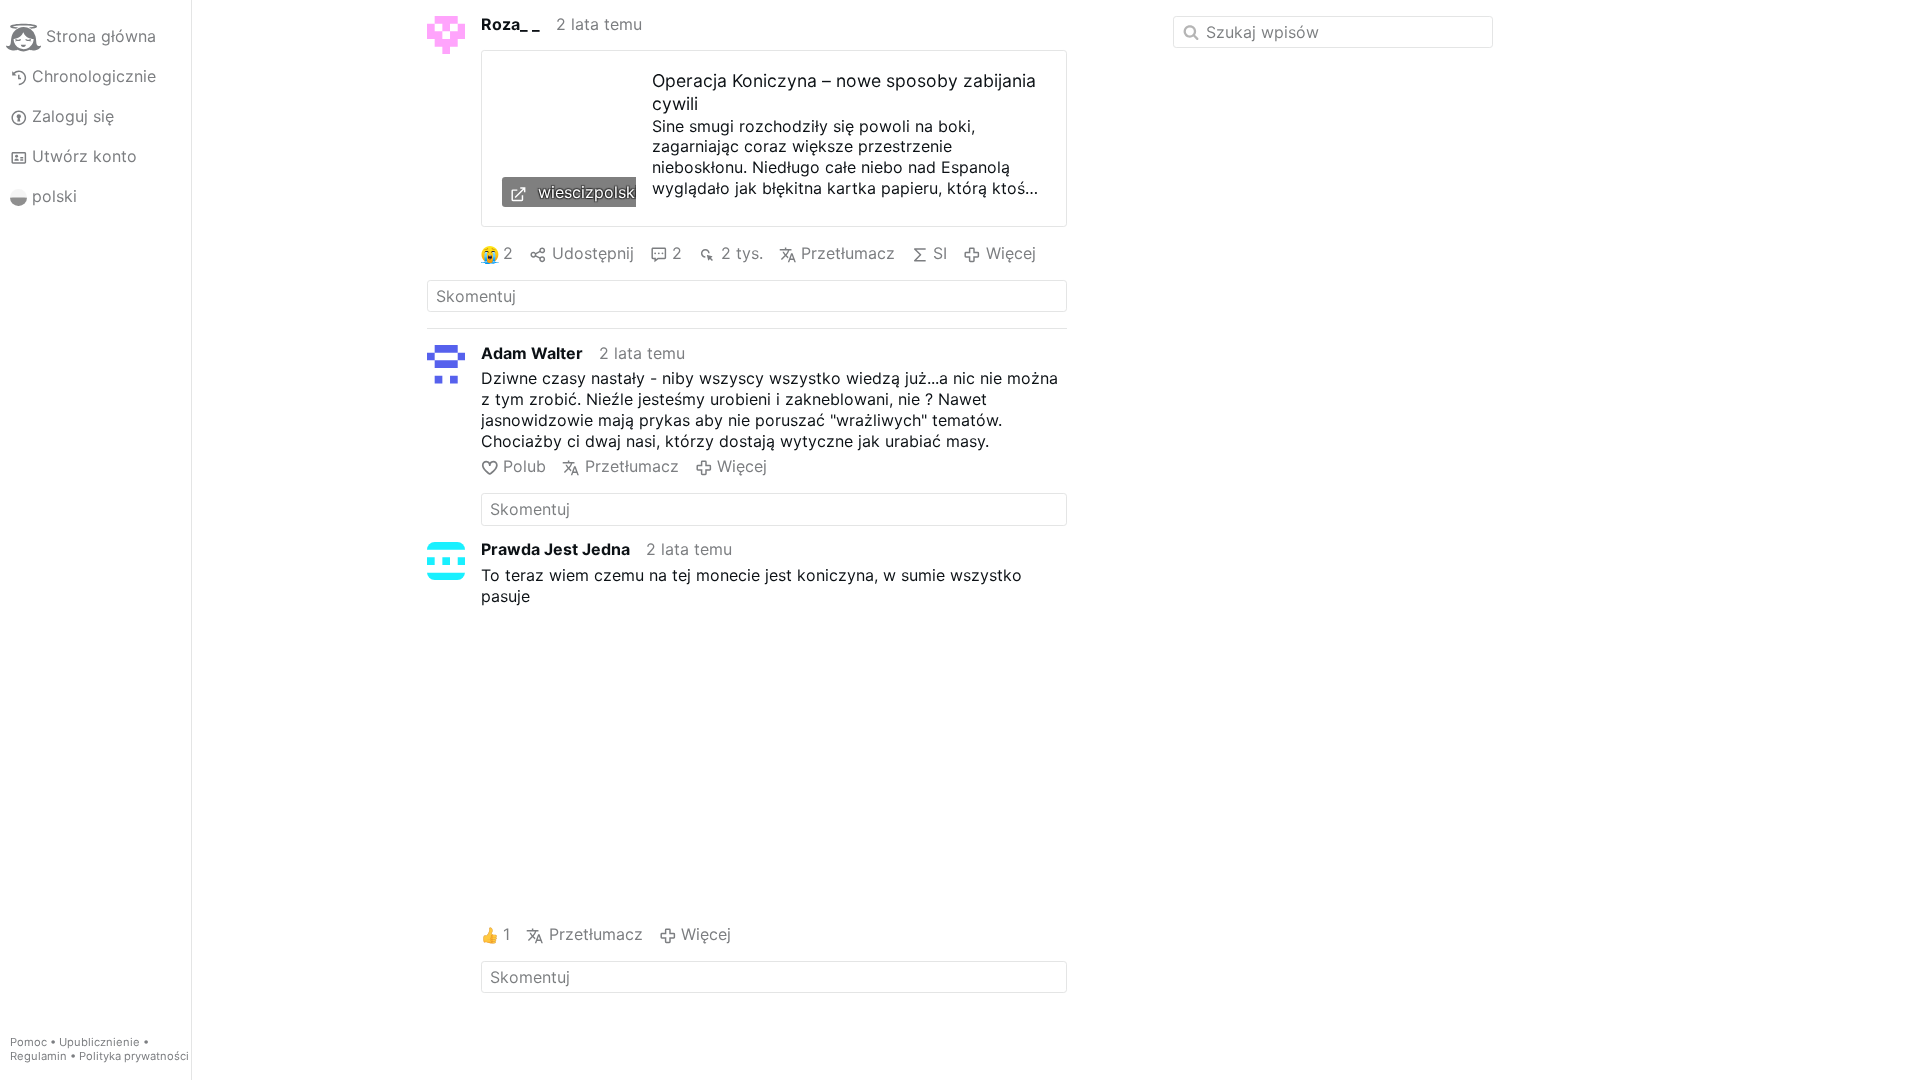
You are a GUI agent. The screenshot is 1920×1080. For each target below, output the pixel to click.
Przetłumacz (848, 253)
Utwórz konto (84, 156)
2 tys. (741, 253)
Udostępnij (592, 253)
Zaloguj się (73, 116)
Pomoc (28, 1042)
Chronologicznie (94, 76)
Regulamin (38, 1056)
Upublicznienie (99, 1042)
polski (54, 196)
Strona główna (101, 36)
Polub (524, 466)
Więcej (1010, 253)
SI (940, 253)
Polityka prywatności (134, 1056)
